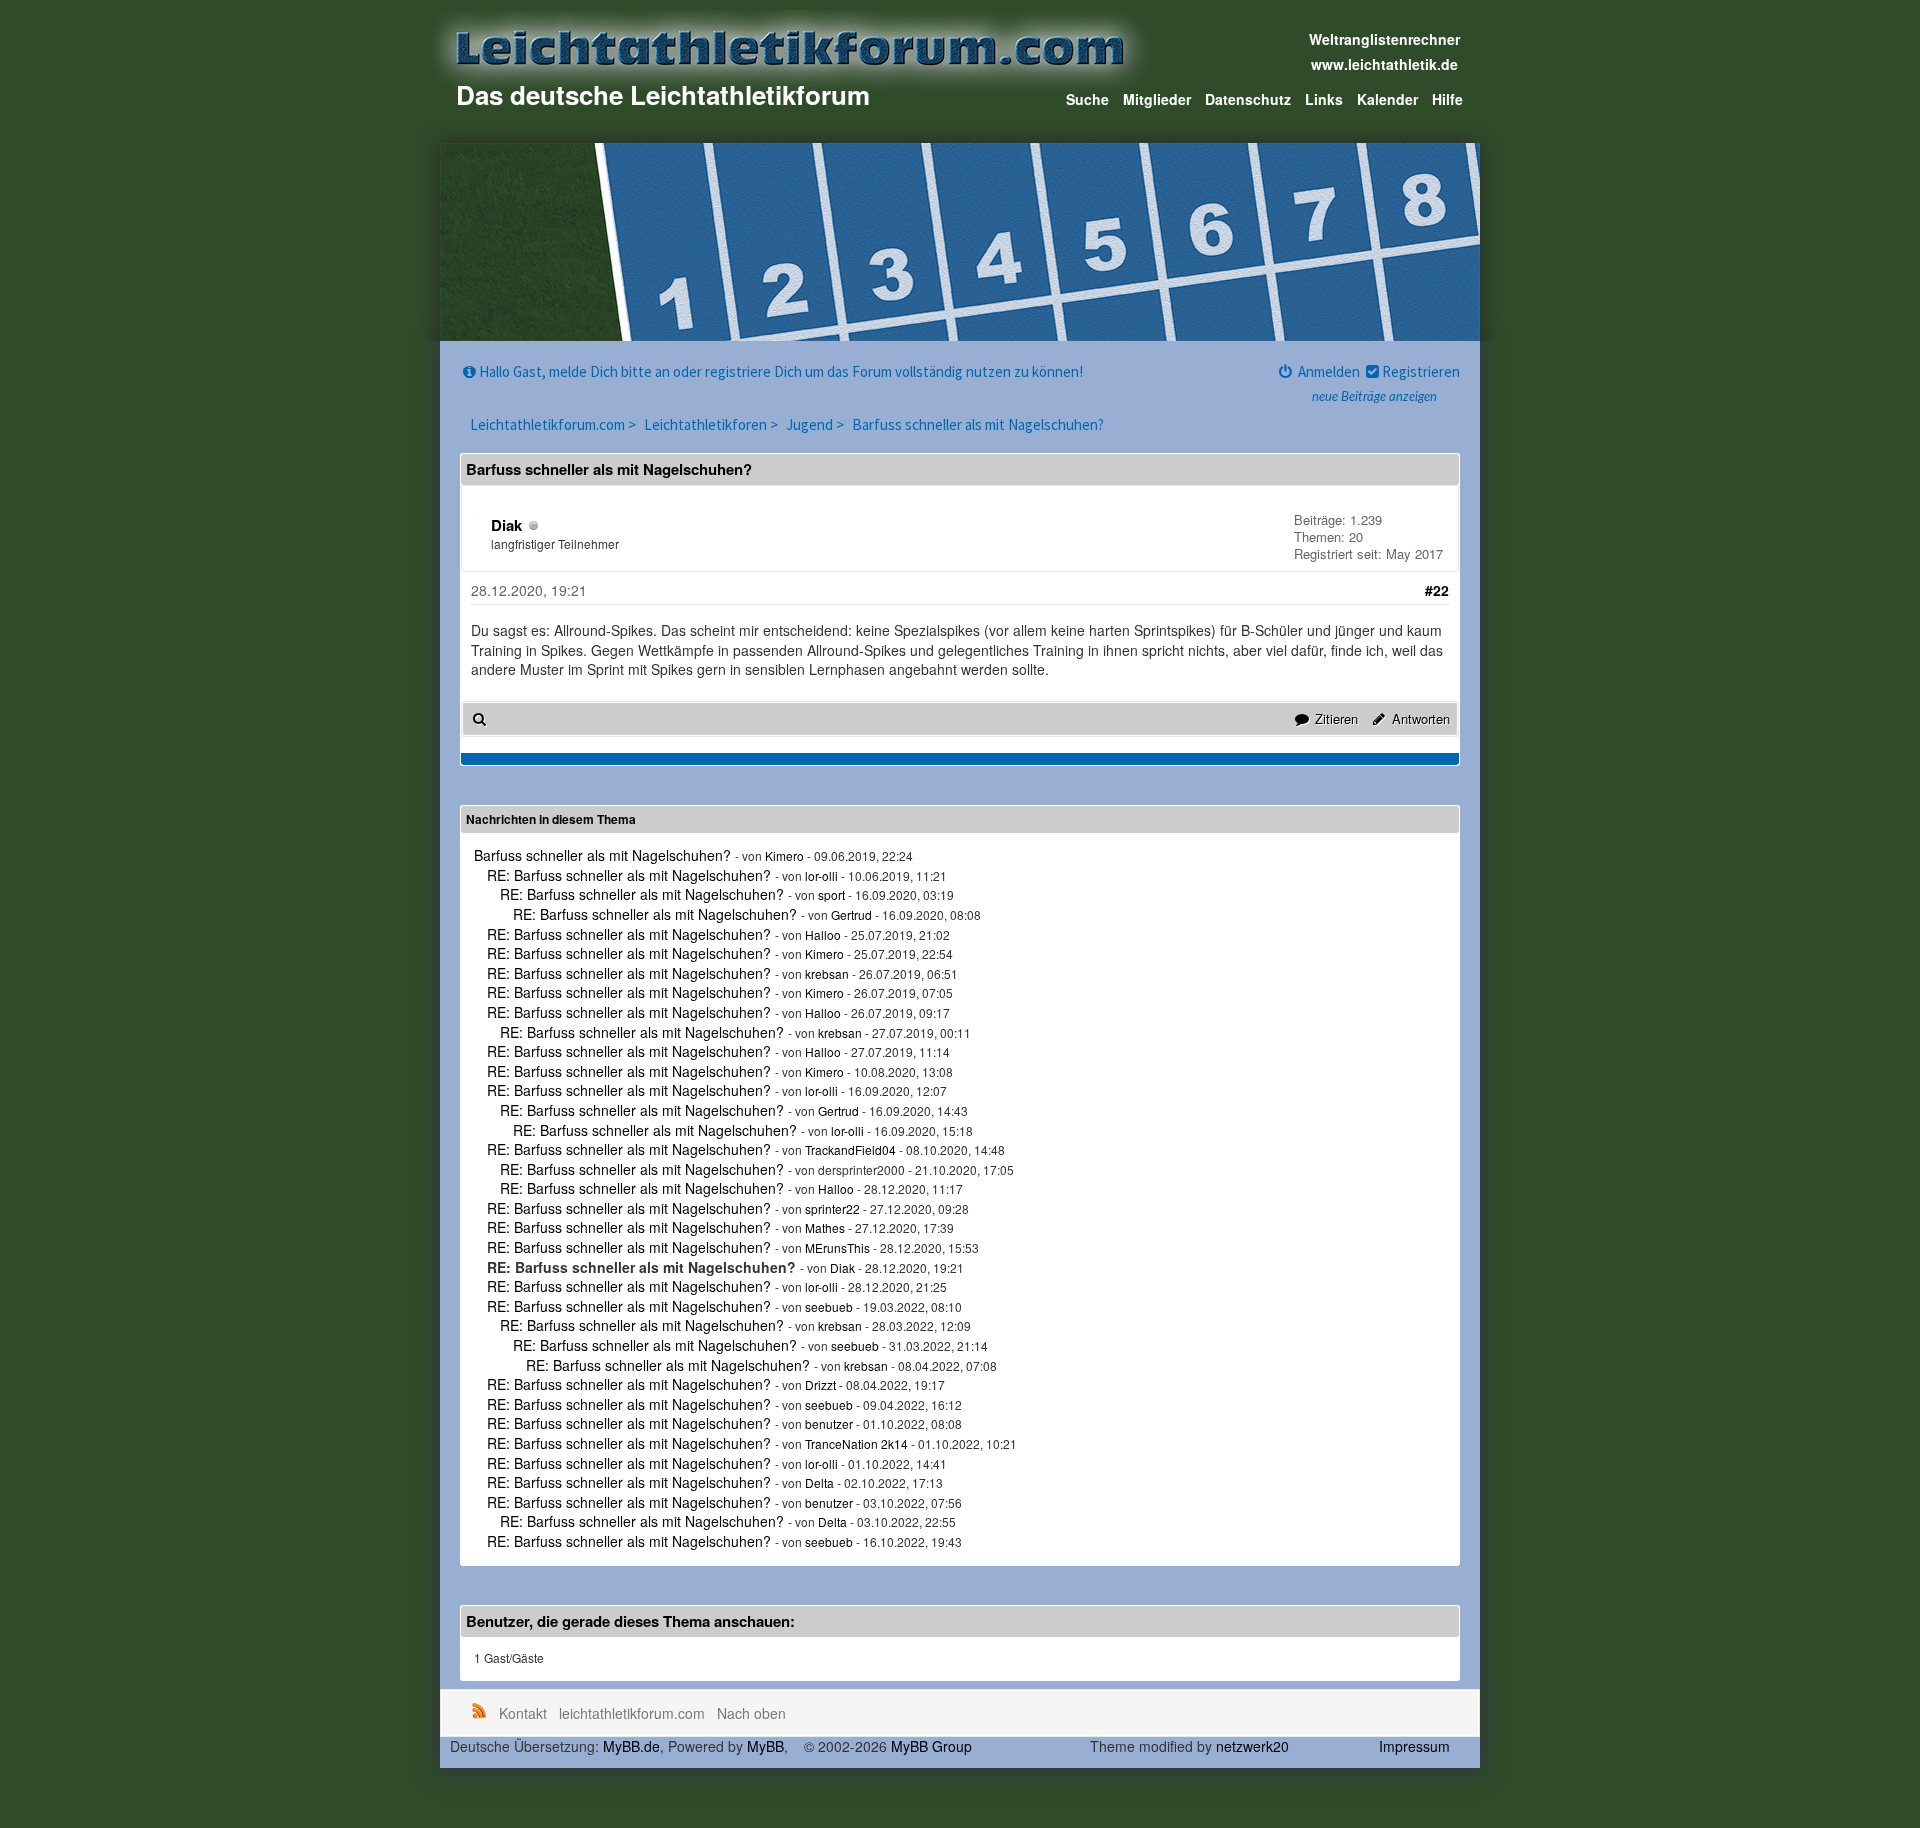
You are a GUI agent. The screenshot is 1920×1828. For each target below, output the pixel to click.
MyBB (765, 1746)
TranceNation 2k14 (856, 1443)
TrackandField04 (850, 1149)
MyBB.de (631, 1746)
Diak (506, 525)
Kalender (1387, 99)
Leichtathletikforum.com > (554, 424)
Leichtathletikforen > (712, 424)
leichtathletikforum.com (632, 1713)
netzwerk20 (1252, 1746)
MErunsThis (837, 1247)
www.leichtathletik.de (1384, 64)
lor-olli (821, 875)
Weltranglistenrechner (1384, 39)
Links (1324, 99)
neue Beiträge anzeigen (1374, 397)
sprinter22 (832, 1208)
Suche (1087, 99)
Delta (819, 1482)
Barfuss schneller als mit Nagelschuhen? (978, 424)
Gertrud (851, 914)
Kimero (784, 855)
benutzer (829, 1423)
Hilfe (1447, 99)
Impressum (1414, 1746)
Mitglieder (1157, 99)
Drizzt (820, 1384)
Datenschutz (1248, 99)
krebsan (827, 973)
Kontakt (523, 1713)
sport (831, 894)
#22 (1437, 590)
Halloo (823, 934)
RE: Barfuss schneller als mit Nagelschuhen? (629, 875)
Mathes (825, 1227)
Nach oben (751, 1713)
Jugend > (816, 424)
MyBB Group (931, 1746)
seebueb (829, 1306)
